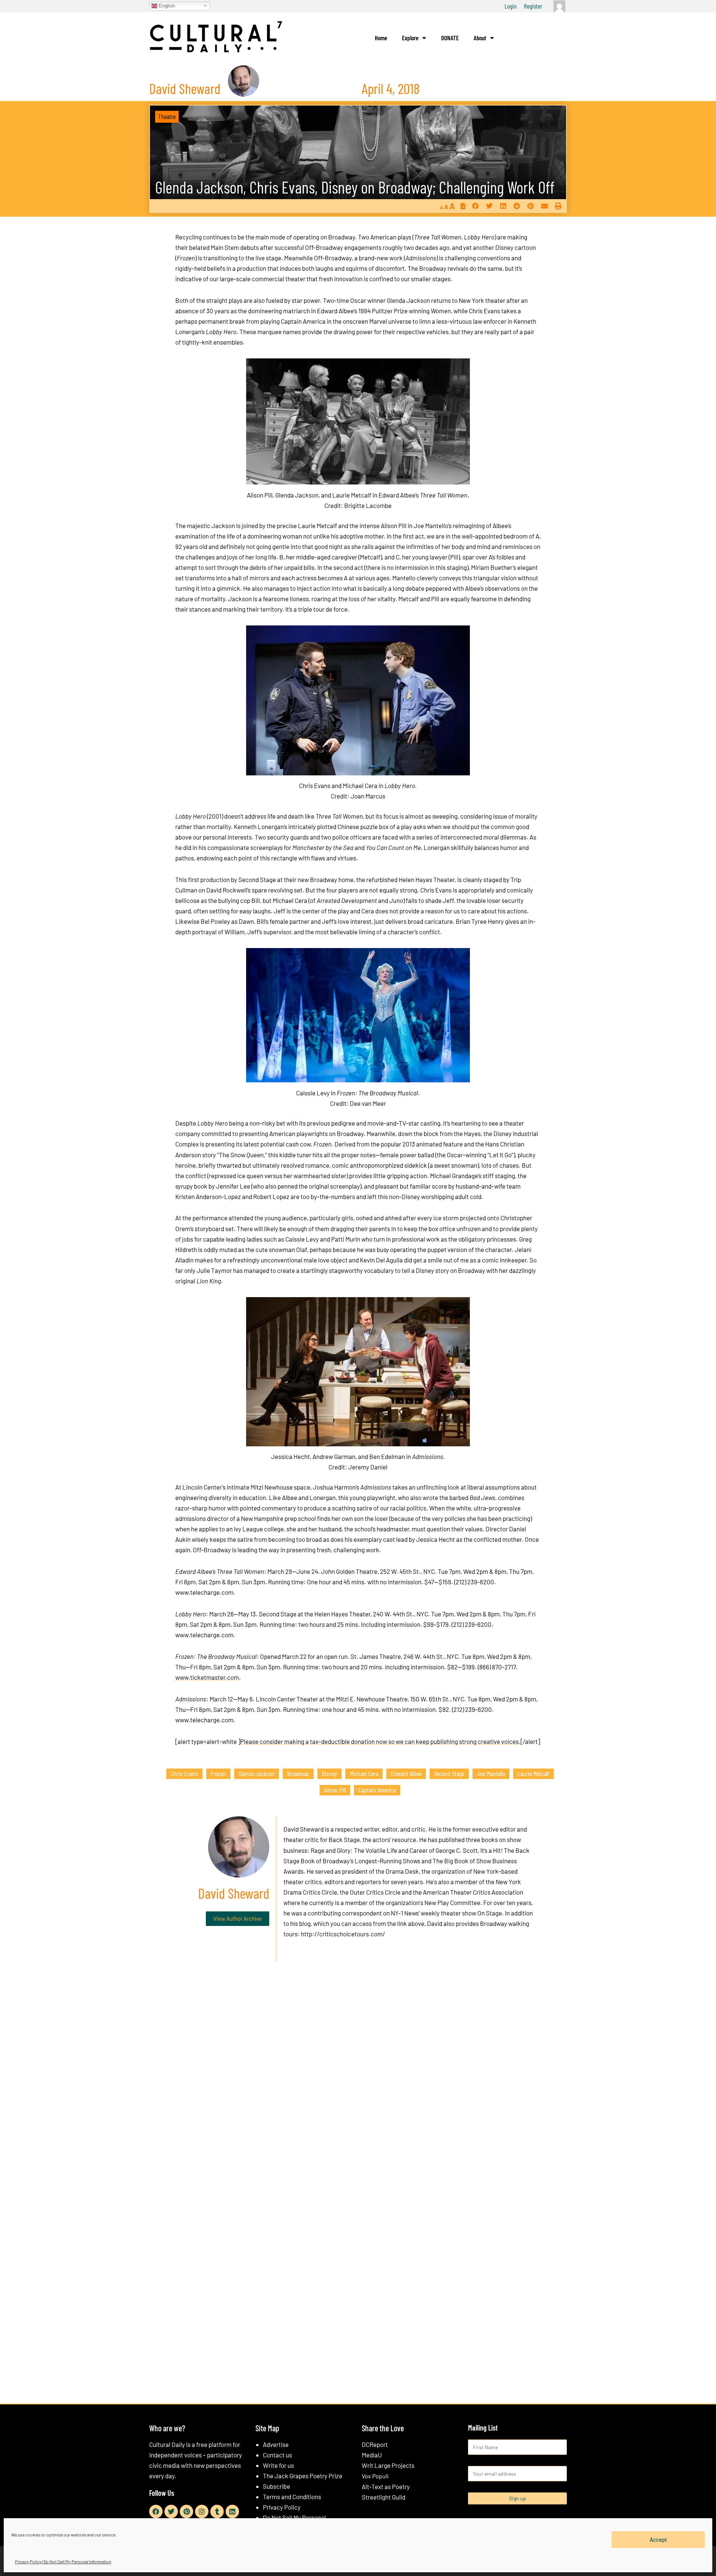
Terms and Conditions (292, 2497)
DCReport (375, 2444)
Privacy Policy (282, 2507)
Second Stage (449, 1773)
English (166, 5)
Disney (329, 1773)
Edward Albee (406, 1773)
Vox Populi (375, 2476)
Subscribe (277, 2486)
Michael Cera (364, 1773)
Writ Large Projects (388, 2465)
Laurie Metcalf (533, 1773)
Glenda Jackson (257, 1773)
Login (511, 6)
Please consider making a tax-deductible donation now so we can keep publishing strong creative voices (379, 1741)
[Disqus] (358, 2081)
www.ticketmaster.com (207, 1677)
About (480, 38)
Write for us (278, 2465)
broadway (298, 1773)
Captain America (377, 1790)
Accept (658, 2539)
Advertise (276, 2444)
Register (533, 6)
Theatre (167, 116)
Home (381, 38)
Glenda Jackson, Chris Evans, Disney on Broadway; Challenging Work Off (355, 187)
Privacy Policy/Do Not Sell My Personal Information (63, 2561)
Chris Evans (184, 1773)
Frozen (218, 1773)
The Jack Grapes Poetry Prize (303, 2476)
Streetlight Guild (384, 2497)
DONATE (450, 38)
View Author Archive (238, 1918)
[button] (475, 206)
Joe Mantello (491, 1773)
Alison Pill (335, 1790)
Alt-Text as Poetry (386, 2486)
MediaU (372, 2455)
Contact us (277, 2455)
